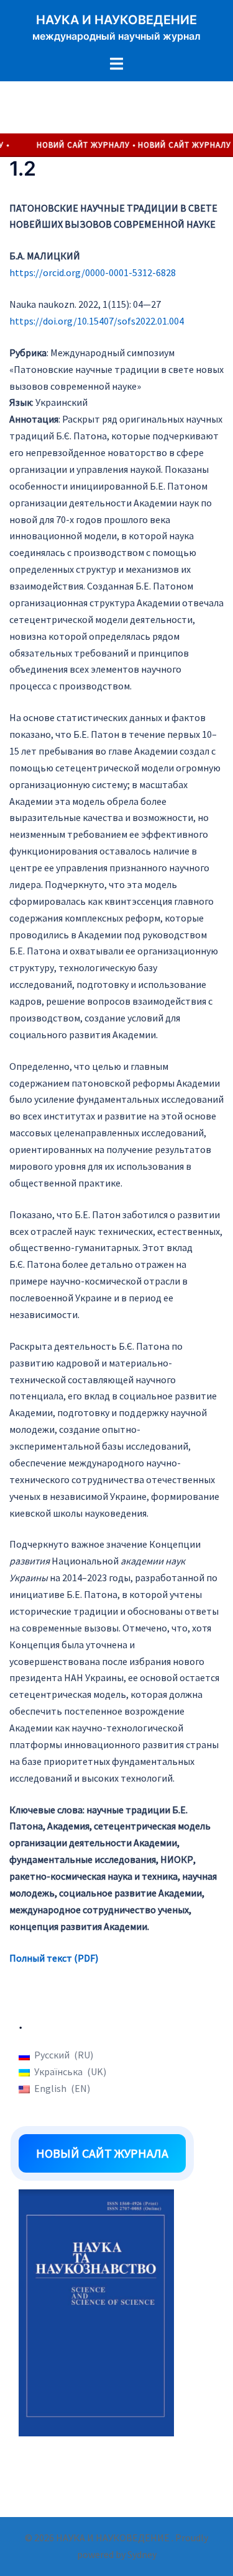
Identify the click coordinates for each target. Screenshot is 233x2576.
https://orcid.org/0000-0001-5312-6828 (93, 272)
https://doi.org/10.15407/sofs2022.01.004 (97, 321)
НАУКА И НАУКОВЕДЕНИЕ (116, 20)
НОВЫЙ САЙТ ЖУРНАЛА (102, 2153)
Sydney (142, 2554)
